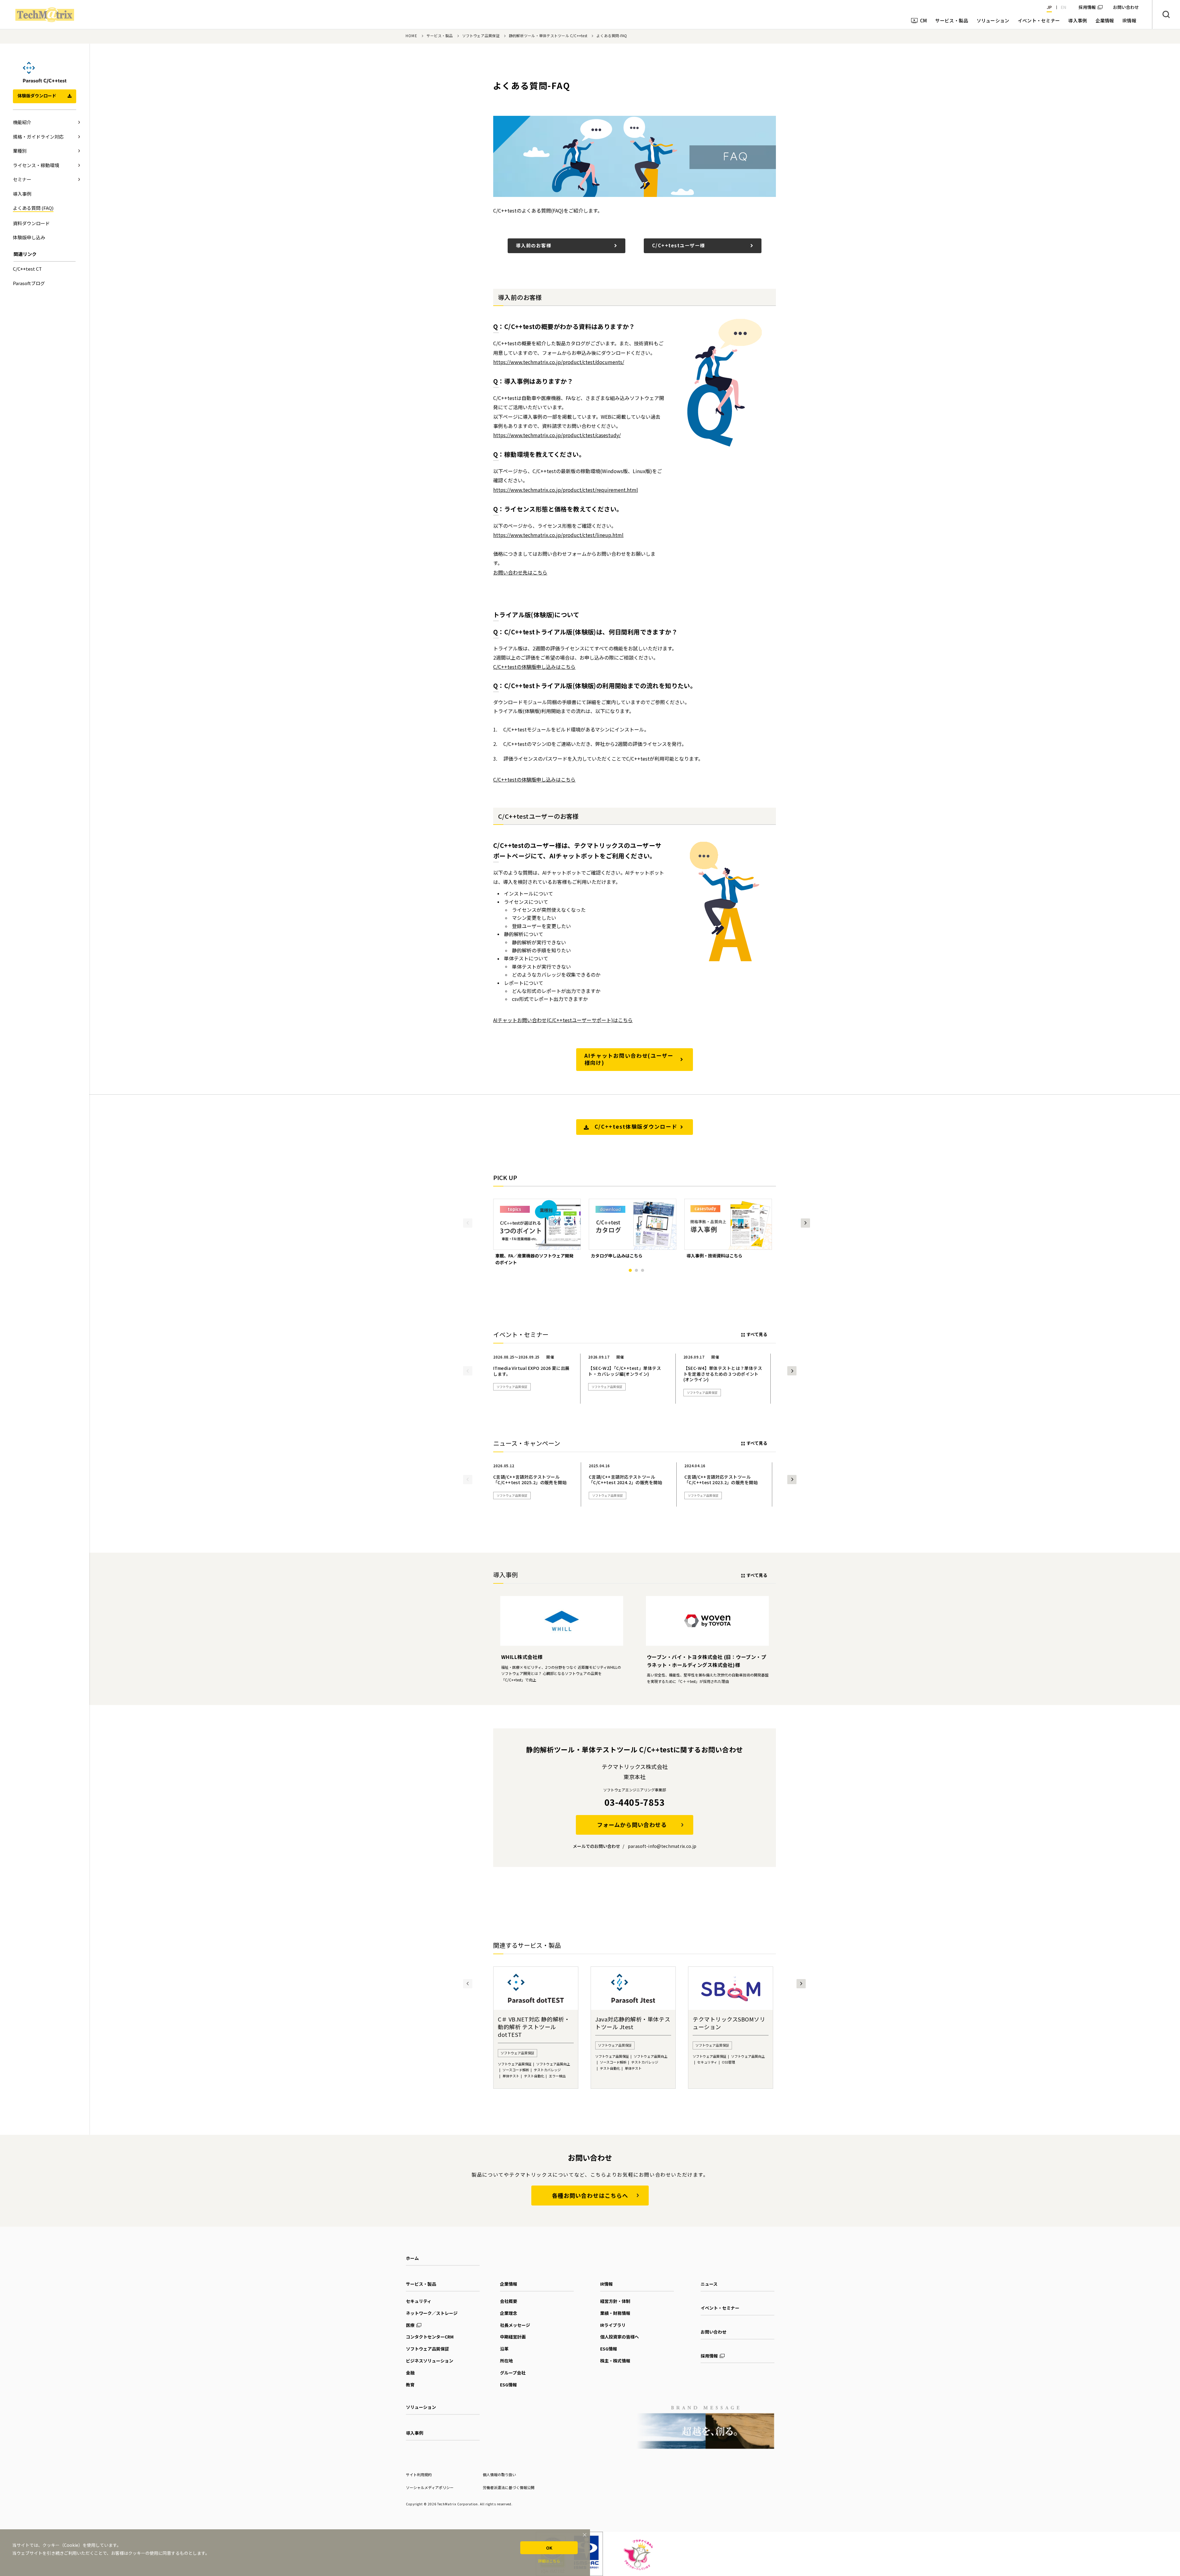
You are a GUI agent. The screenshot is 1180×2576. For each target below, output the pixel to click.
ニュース (709, 2284)
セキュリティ (419, 2301)
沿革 (504, 2349)
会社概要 (509, 2301)
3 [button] (643, 1270)
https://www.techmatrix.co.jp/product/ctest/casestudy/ (557, 435)
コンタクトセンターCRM (430, 2337)
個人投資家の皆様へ (619, 2337)
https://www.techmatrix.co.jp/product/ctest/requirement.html (566, 490)
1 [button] (630, 1270)
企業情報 (509, 2284)
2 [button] (636, 1270)
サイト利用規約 (419, 2474)
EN (1064, 7)
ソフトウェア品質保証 (481, 35)
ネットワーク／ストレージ (432, 2313)
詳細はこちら (549, 2561)
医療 (410, 2325)
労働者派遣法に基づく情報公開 (509, 2487)
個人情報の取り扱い (499, 2474)
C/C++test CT (27, 269)
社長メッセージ (515, 2325)
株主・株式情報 (615, 2361)
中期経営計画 (513, 2337)
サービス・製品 (440, 35)
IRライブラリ (613, 2325)
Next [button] (805, 1223)
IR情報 (606, 2284)
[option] (537, 1232)
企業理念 (509, 2313)
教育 (410, 2385)
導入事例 (415, 2433)
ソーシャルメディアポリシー (430, 2487)
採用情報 (1087, 7)
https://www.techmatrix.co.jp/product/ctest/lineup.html (558, 535)
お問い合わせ (714, 2332)
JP (1049, 7)
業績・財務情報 (615, 2313)
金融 (410, 2373)
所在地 (506, 2361)
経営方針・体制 (615, 2301)
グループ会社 (513, 2373)
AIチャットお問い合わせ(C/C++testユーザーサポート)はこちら (563, 1020)
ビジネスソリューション (430, 2361)
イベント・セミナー (720, 2308)
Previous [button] (468, 1223)
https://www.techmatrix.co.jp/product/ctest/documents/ (559, 362)
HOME (411, 35)
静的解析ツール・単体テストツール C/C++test (548, 35)
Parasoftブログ (29, 283)
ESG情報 (508, 2385)
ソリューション (421, 2407)
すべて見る (757, 1334)
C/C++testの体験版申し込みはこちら (534, 667)
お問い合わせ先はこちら (520, 572)
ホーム (412, 2258)
